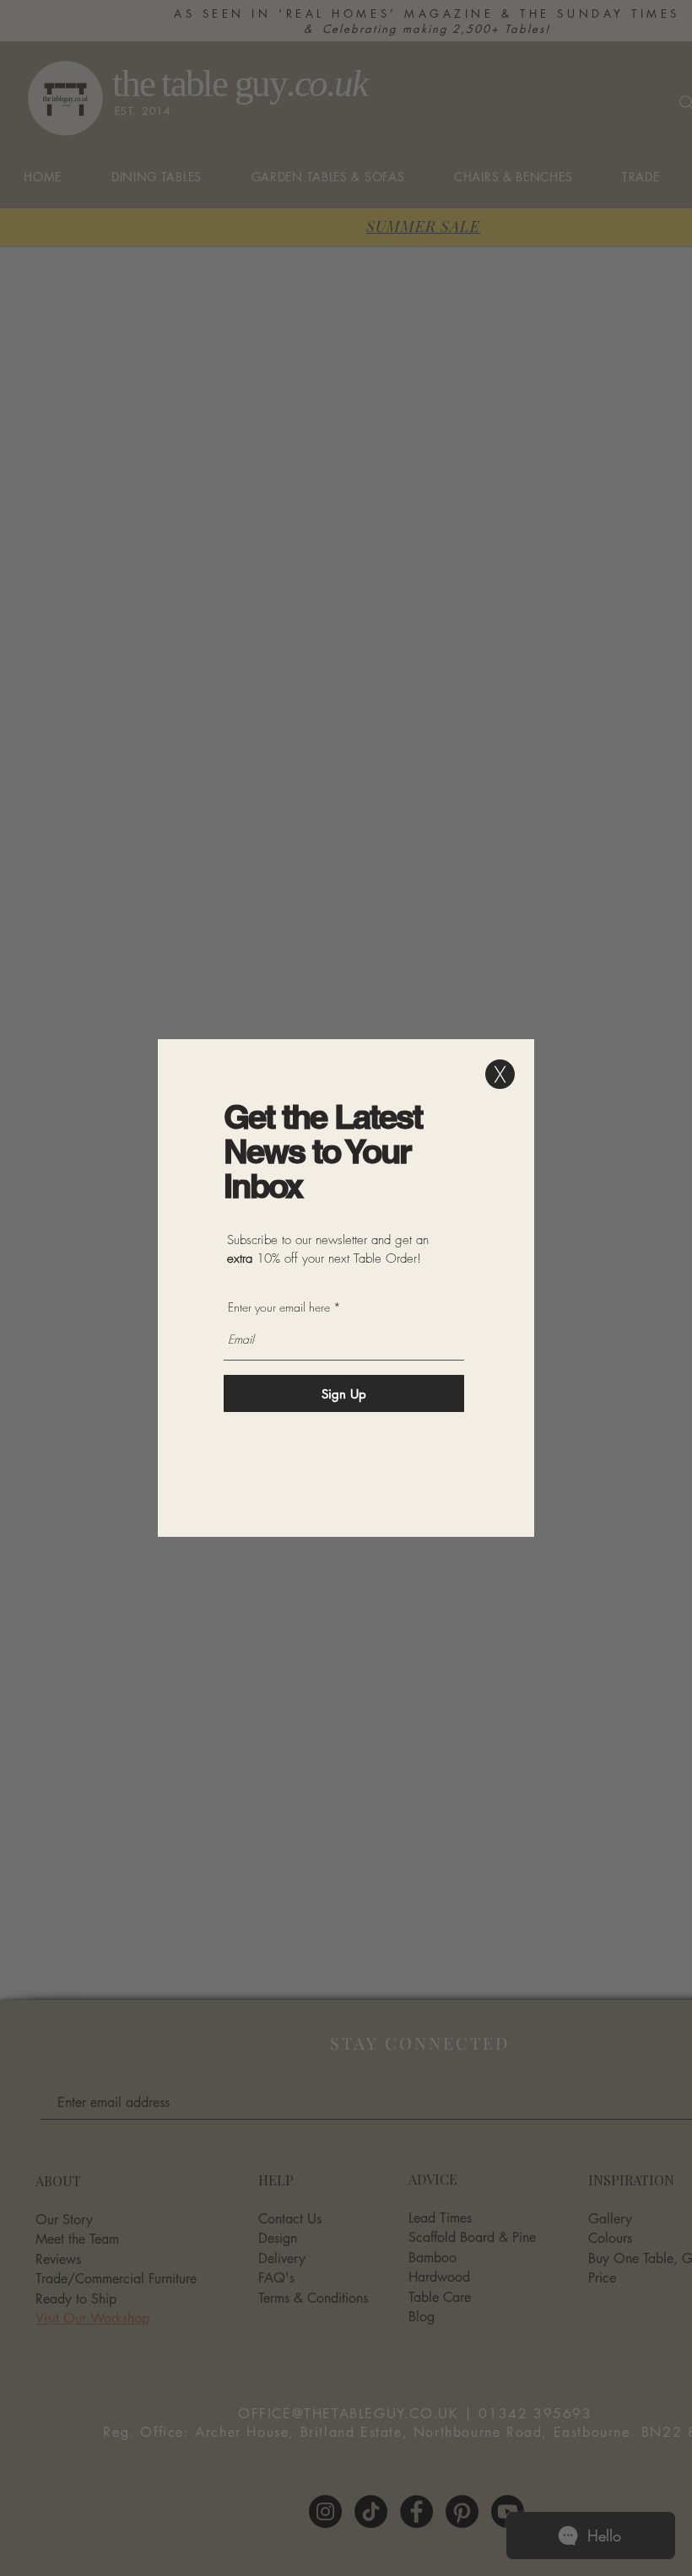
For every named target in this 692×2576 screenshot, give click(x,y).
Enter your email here (279, 1307)
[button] (500, 1074)
